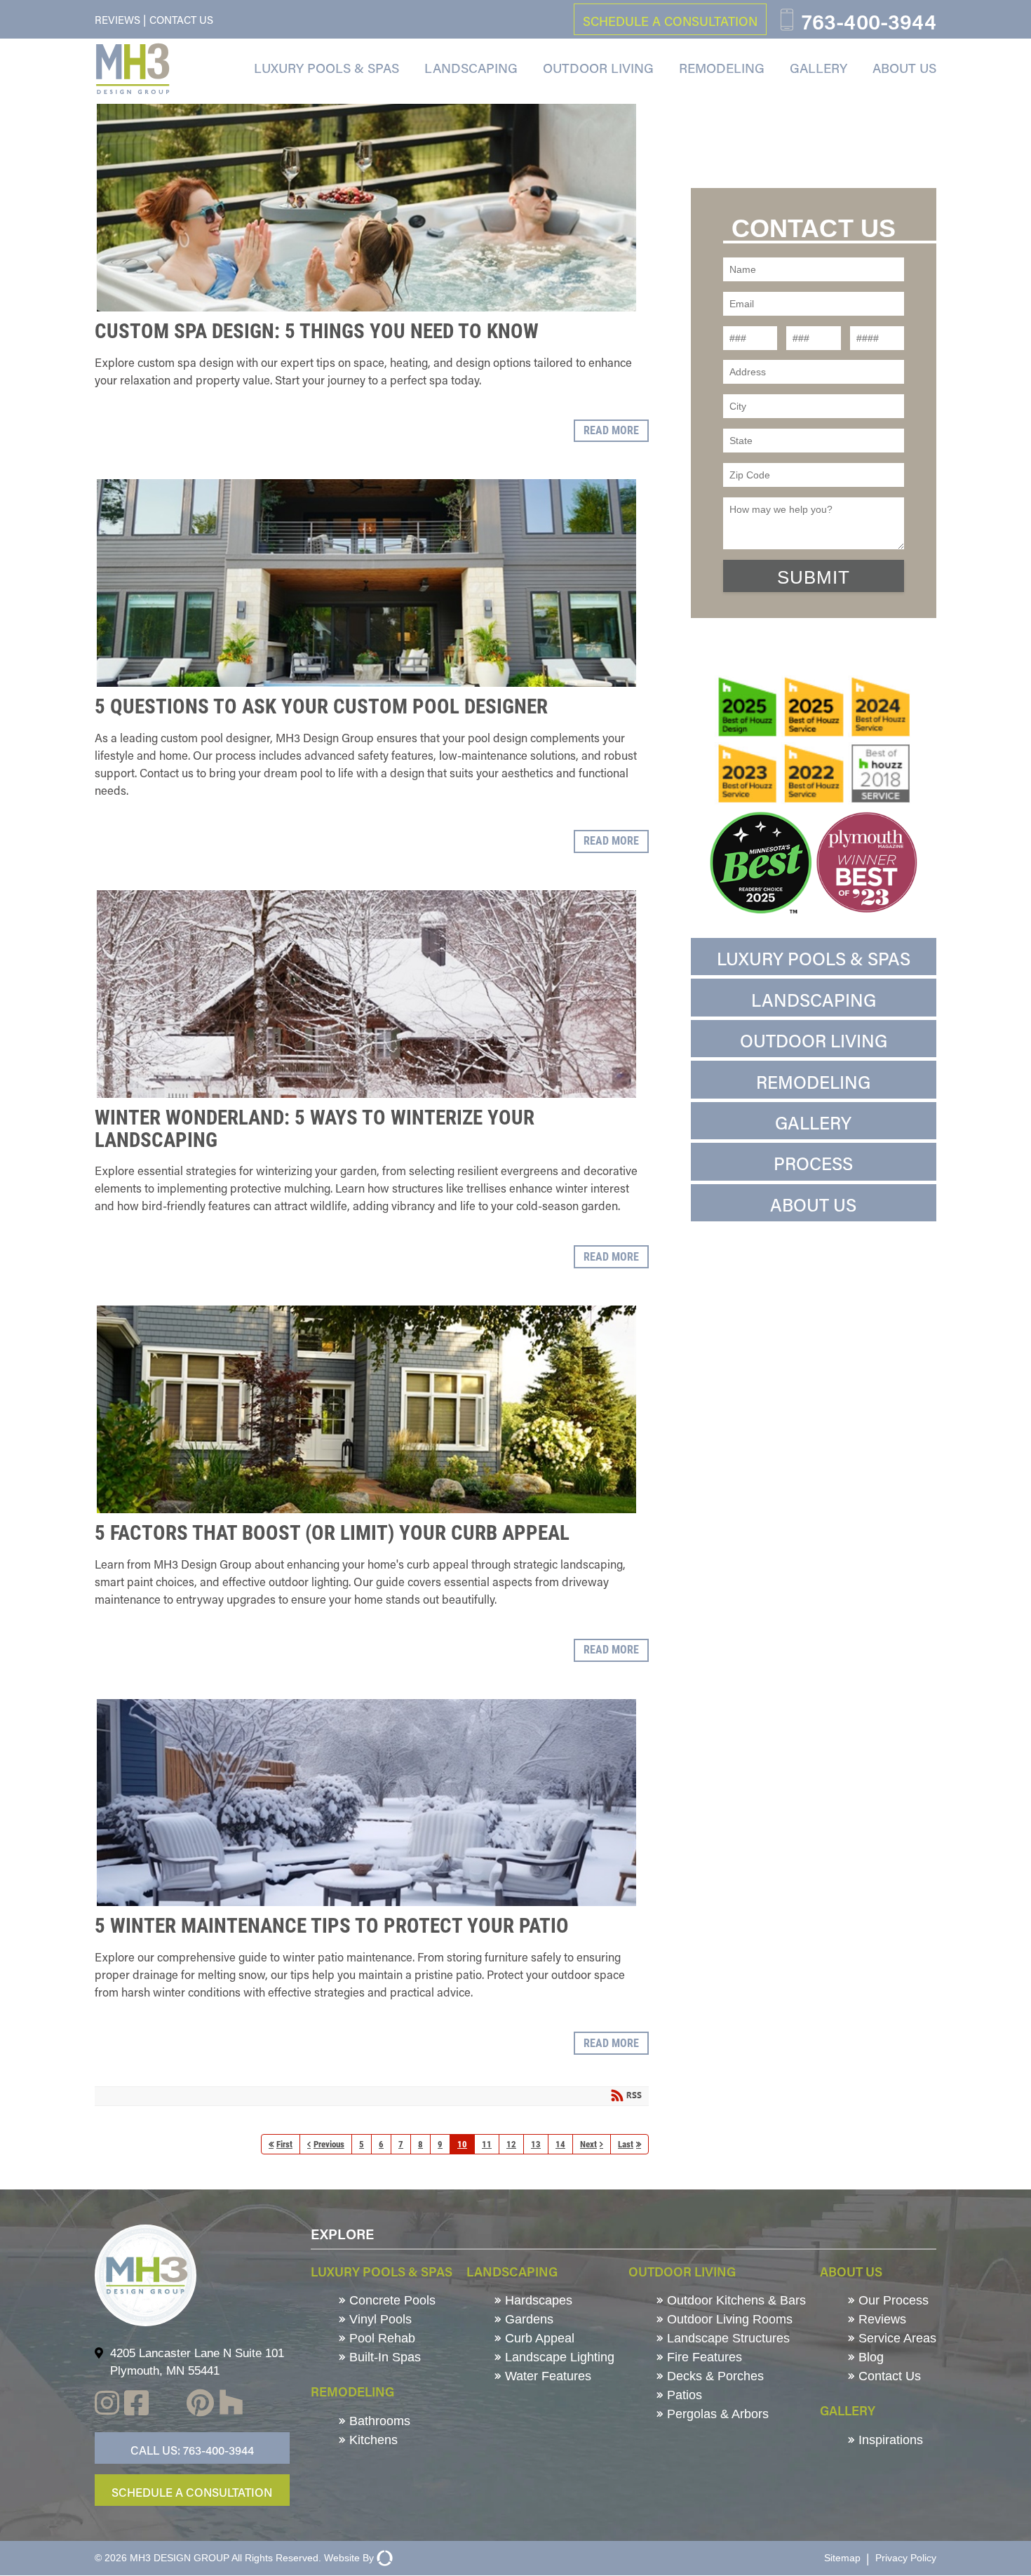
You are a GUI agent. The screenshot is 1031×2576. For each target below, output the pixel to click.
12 (511, 2144)
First (284, 2144)
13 (536, 2144)
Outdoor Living (598, 68)
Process (813, 1163)
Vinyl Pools (379, 2319)
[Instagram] (107, 2405)
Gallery (818, 68)
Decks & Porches (714, 2376)
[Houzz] (231, 2405)
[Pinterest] (200, 2405)
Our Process (892, 2300)
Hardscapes (537, 2300)
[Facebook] (136, 2405)
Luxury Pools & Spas (326, 68)
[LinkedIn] (168, 2405)
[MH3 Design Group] (133, 69)
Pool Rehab (380, 2338)
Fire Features (703, 2357)
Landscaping (471, 68)
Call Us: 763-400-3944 (192, 2450)
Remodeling (722, 68)
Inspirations (889, 2440)
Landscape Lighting (558, 2357)
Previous (329, 2144)
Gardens (527, 2319)
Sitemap (842, 2558)
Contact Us (181, 20)
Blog (869, 2357)
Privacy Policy (906, 2558)
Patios (683, 2395)
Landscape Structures (727, 2338)
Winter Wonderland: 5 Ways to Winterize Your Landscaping (366, 994)
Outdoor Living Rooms (728, 2319)
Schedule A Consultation (192, 2492)
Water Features (546, 2376)
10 (462, 2144)
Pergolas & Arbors (716, 2414)
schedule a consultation (670, 21)
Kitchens (372, 2440)
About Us (904, 68)
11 (487, 2144)
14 (560, 2144)
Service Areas (896, 2338)
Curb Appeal (538, 2338)
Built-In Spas (383, 2357)
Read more (611, 430)
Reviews (117, 20)
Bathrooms (378, 2421)
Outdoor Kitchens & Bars (735, 2300)
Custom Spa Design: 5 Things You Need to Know (366, 208)
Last (626, 2144)
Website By (349, 2558)
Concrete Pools (391, 2300)
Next (588, 2144)
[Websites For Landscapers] (383, 2558)
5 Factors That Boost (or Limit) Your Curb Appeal (366, 1409)
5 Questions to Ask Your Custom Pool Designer (366, 583)
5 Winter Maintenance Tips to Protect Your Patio (366, 1803)
